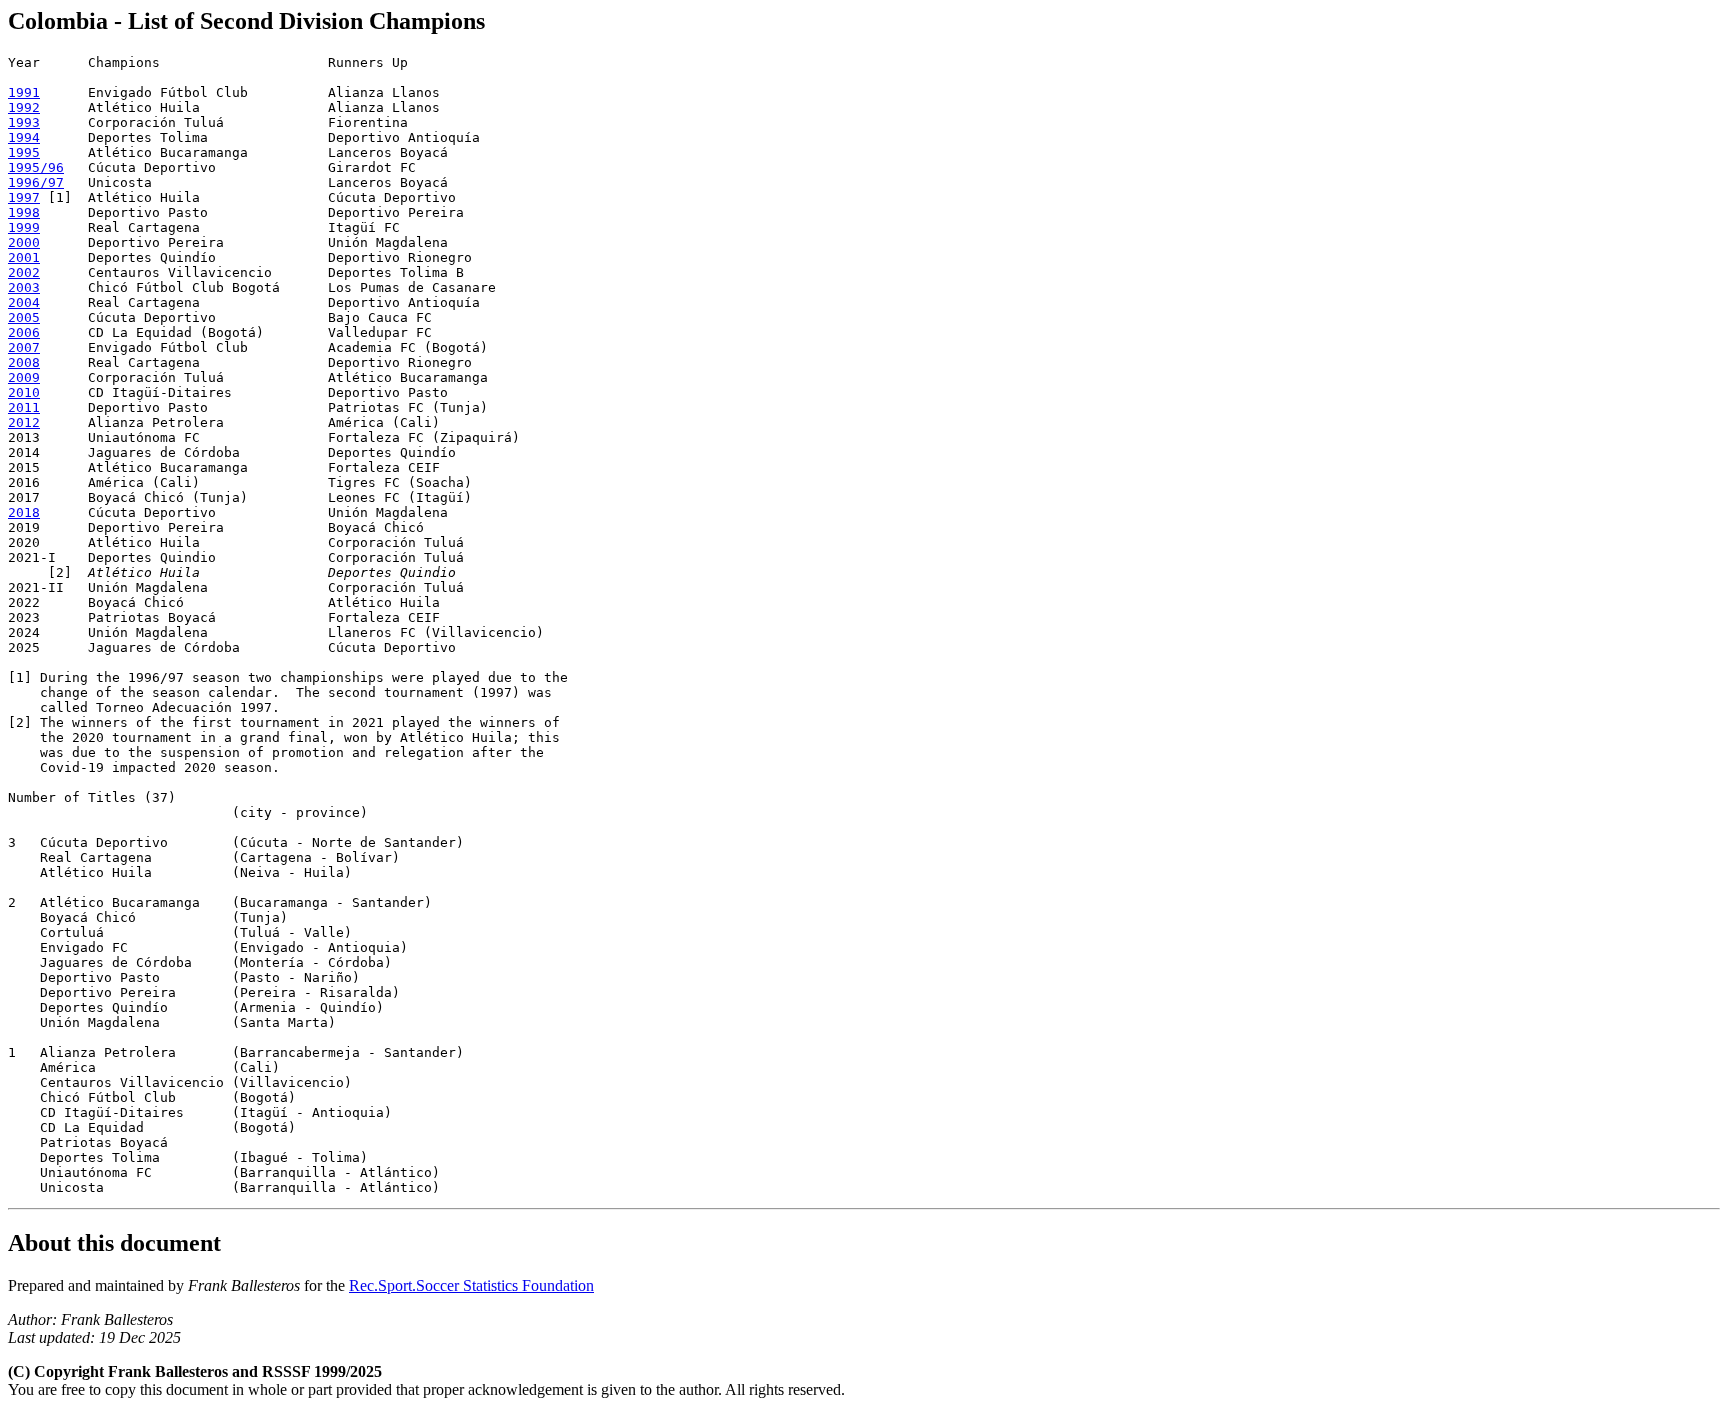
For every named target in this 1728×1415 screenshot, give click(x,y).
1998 (24, 212)
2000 (24, 242)
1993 (24, 122)
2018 (24, 512)
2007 (24, 347)
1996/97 (36, 182)
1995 (24, 152)
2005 (24, 317)
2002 (24, 272)
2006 (24, 332)
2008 (24, 362)
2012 (24, 422)
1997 (24, 197)
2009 (24, 377)
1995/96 (36, 167)
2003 (24, 287)
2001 (24, 257)
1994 (24, 137)
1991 (24, 92)
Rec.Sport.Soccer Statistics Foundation (471, 1285)
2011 (24, 407)
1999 (24, 227)
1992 (24, 107)
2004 (24, 302)
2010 (24, 392)
